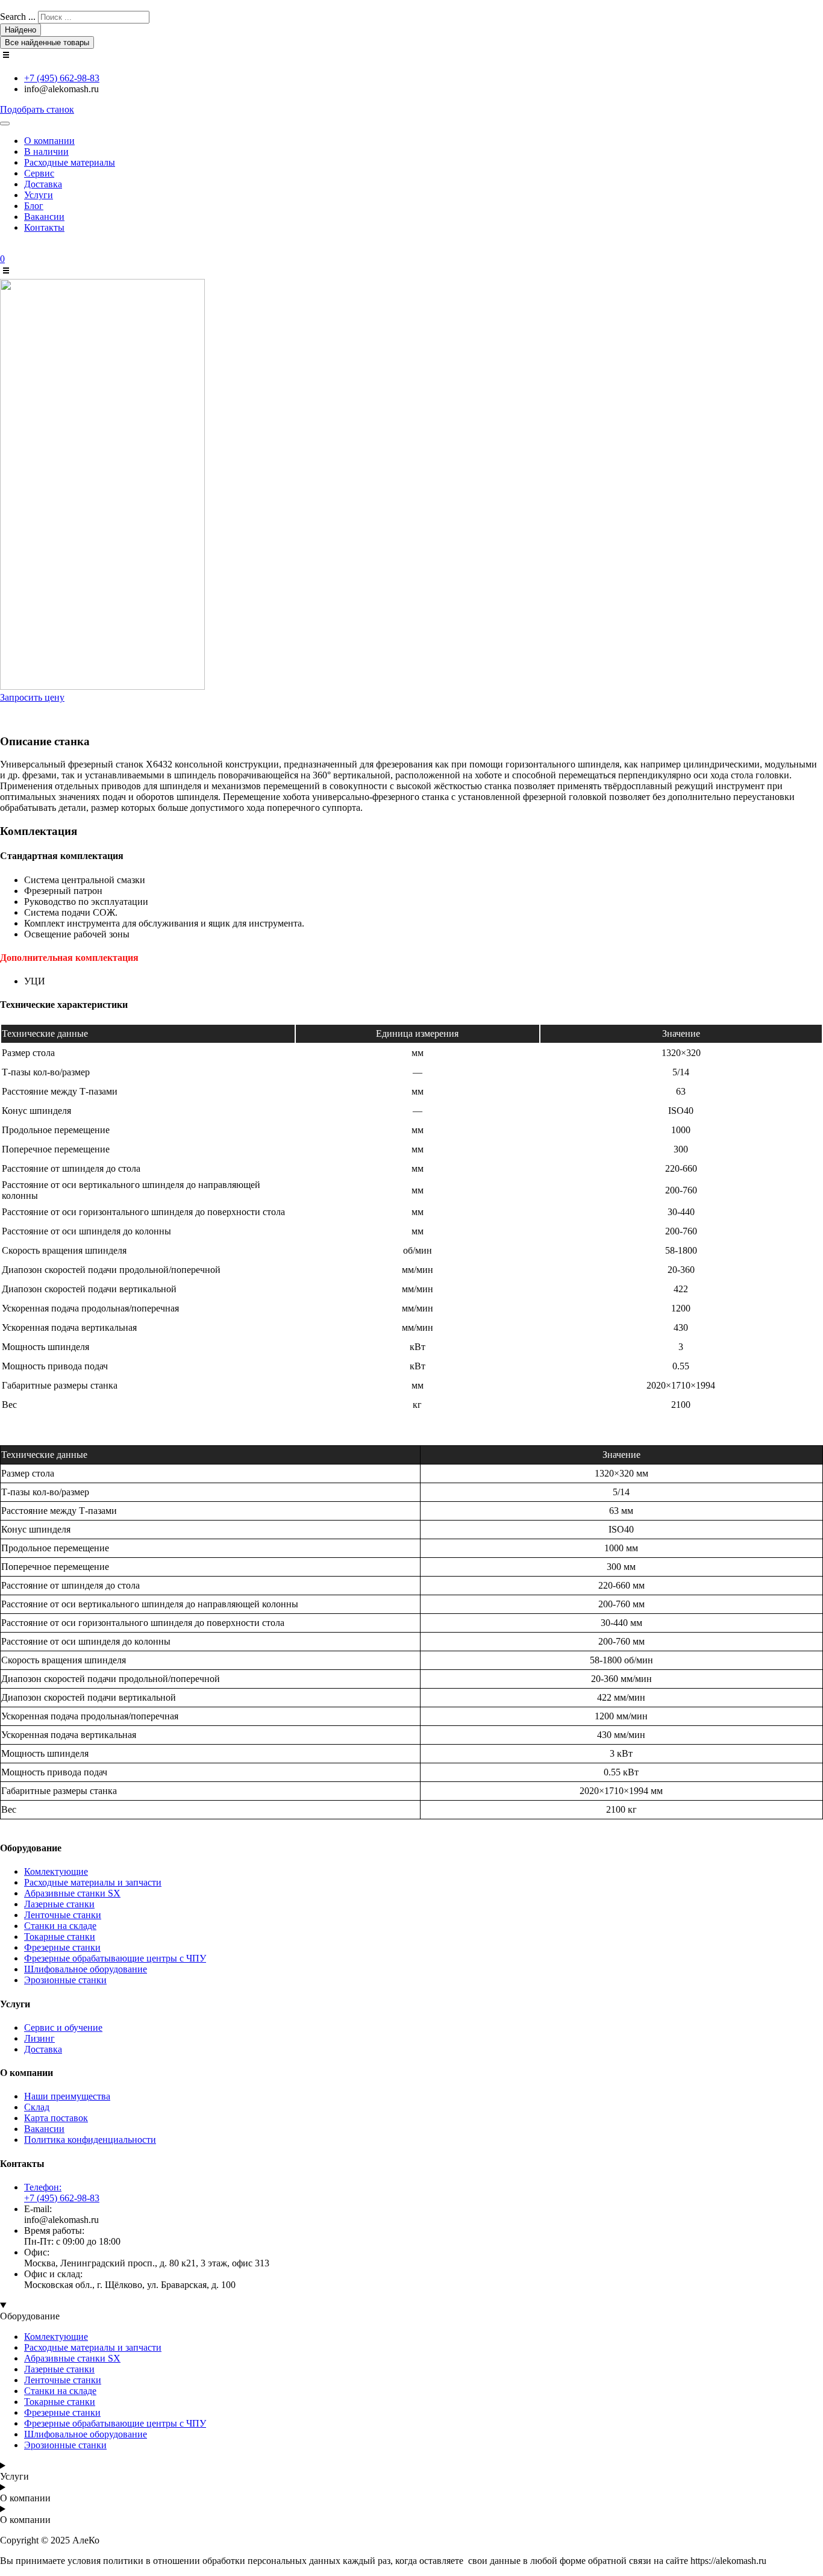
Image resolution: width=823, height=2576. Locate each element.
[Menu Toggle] (5, 123)
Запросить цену (32, 697)
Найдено (20, 30)
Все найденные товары (47, 42)
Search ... (18, 17)
